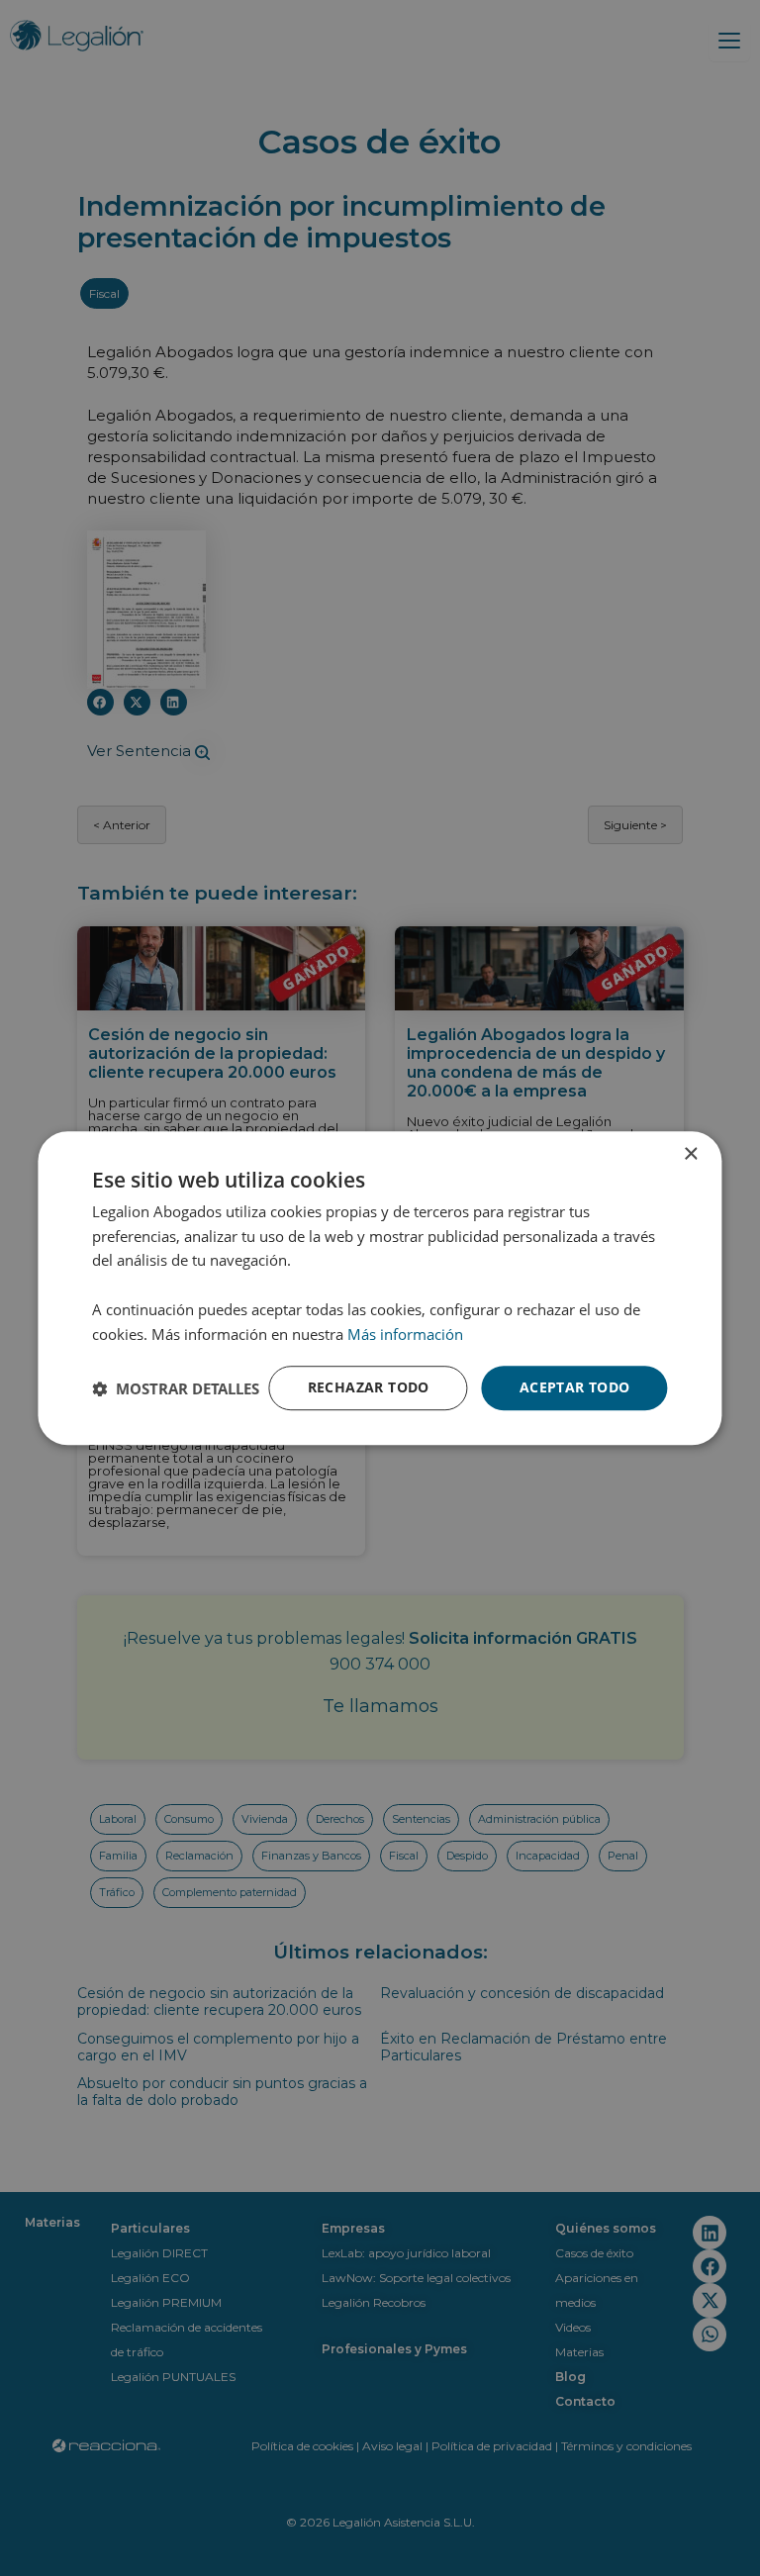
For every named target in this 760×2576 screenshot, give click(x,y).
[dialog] (380, 1288)
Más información (405, 1334)
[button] (176, 1388)
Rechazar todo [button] (369, 1388)
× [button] (690, 1154)
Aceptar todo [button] (575, 1388)
